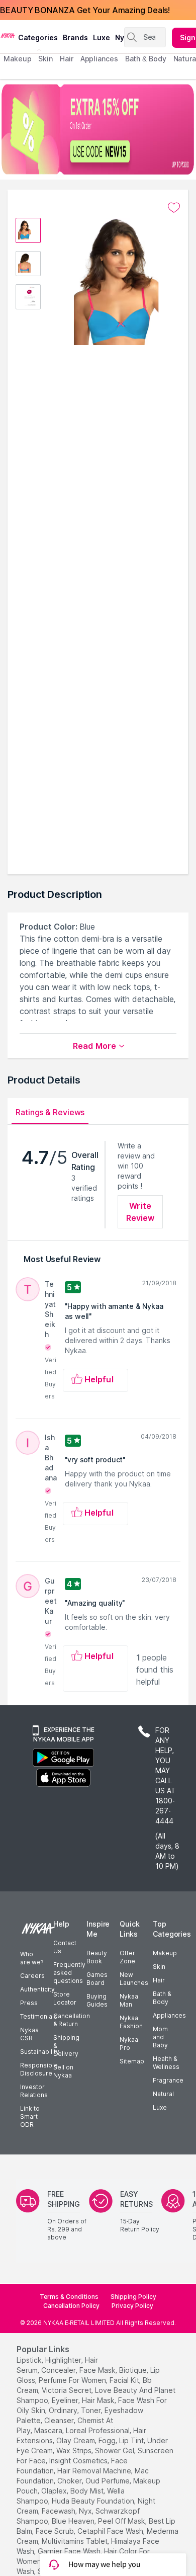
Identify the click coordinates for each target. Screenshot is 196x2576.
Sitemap (132, 2061)
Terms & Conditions (69, 2297)
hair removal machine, (95, 2471)
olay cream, (76, 2440)
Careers (32, 1976)
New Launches (134, 1979)
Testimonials (39, 2016)
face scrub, (56, 2531)
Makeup (165, 1953)
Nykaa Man (129, 2000)
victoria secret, (67, 2390)
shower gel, (115, 2450)
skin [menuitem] (45, 59)
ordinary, (64, 2410)
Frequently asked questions (69, 1973)
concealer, (59, 2370)
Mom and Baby (160, 2037)
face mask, (98, 2370)
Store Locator (65, 1998)
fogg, (108, 2440)
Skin (159, 1967)
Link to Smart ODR (30, 2116)
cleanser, (60, 2420)
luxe (102, 37)
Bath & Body (162, 1998)
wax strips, (75, 2450)
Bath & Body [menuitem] (146, 59)
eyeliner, (66, 2400)
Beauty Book (97, 1957)
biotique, (134, 2370)
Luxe (160, 2107)
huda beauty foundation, (94, 2501)
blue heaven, (74, 2521)
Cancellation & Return (72, 2020)
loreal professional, (99, 2430)
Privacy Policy (132, 2306)
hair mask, (99, 2400)
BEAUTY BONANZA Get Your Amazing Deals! (85, 10)
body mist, (88, 2491)
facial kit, (125, 2380)
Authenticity (37, 1989)
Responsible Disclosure (39, 2069)
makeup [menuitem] (17, 59)
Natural (163, 2094)
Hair (159, 1980)
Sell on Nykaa (63, 2071)
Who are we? (32, 1958)
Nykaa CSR (29, 2034)
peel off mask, (122, 2521)
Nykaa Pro (129, 2044)
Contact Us (65, 1947)
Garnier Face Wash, (70, 2551)
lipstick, (30, 2360)
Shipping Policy (133, 2297)
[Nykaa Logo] (8, 35)
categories (38, 37)
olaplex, (55, 2491)
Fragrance (168, 2080)
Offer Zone (127, 1957)
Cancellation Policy (71, 2306)
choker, (70, 2481)
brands (75, 37)
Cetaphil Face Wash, (111, 2531)
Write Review (140, 1212)
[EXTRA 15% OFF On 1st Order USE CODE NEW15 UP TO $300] (98, 129)
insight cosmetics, (79, 2461)
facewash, (59, 2511)
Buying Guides (97, 2000)
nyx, (86, 2511)
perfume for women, (73, 2380)
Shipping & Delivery (66, 2046)
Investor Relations (34, 2091)
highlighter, (64, 2360)
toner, (92, 2410)
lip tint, (132, 2440)
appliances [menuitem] (99, 59)
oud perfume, (108, 2481)
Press (29, 2003)
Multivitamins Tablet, (75, 2541)
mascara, (49, 2430)
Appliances (169, 2015)
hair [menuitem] (67, 59)
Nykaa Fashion (131, 2022)
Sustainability (40, 2052)
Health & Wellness (166, 2063)
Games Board (97, 1979)
